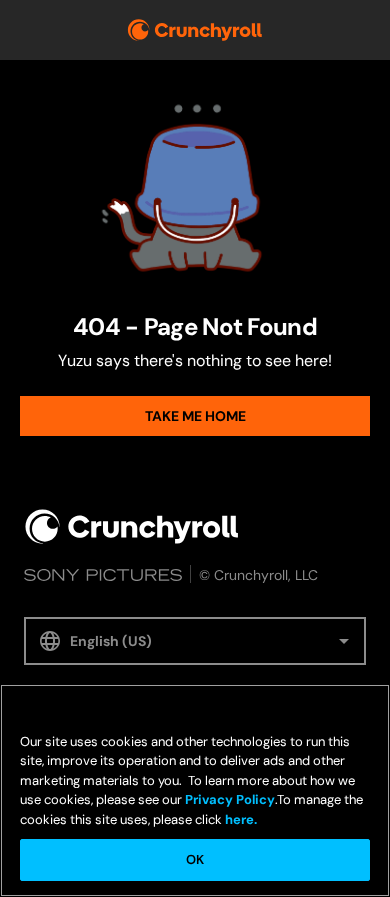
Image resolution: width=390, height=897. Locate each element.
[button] (195, 641)
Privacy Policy (230, 799)
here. (239, 819)
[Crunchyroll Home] (132, 526)
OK (195, 859)
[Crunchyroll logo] (195, 30)
